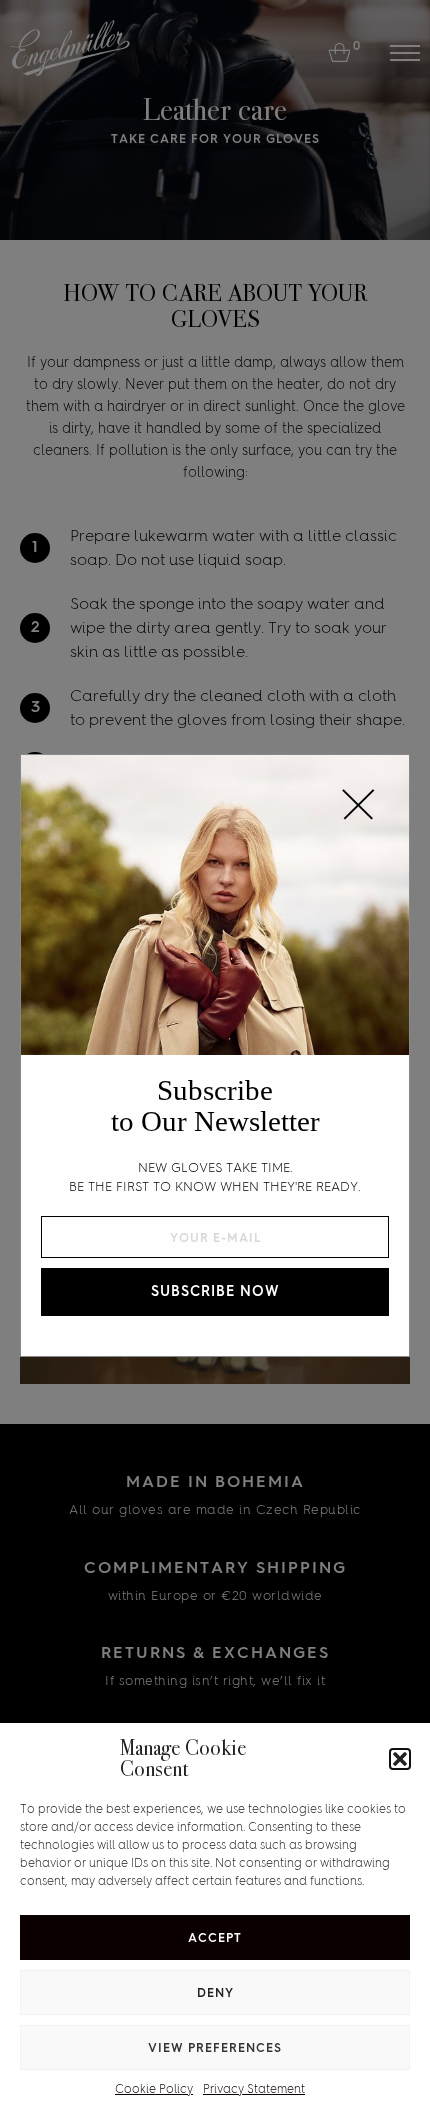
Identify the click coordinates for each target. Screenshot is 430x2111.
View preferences (215, 2048)
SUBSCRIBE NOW (215, 1291)
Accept (215, 1938)
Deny (215, 1993)
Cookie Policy (154, 2089)
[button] (400, 1759)
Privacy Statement (254, 2089)
